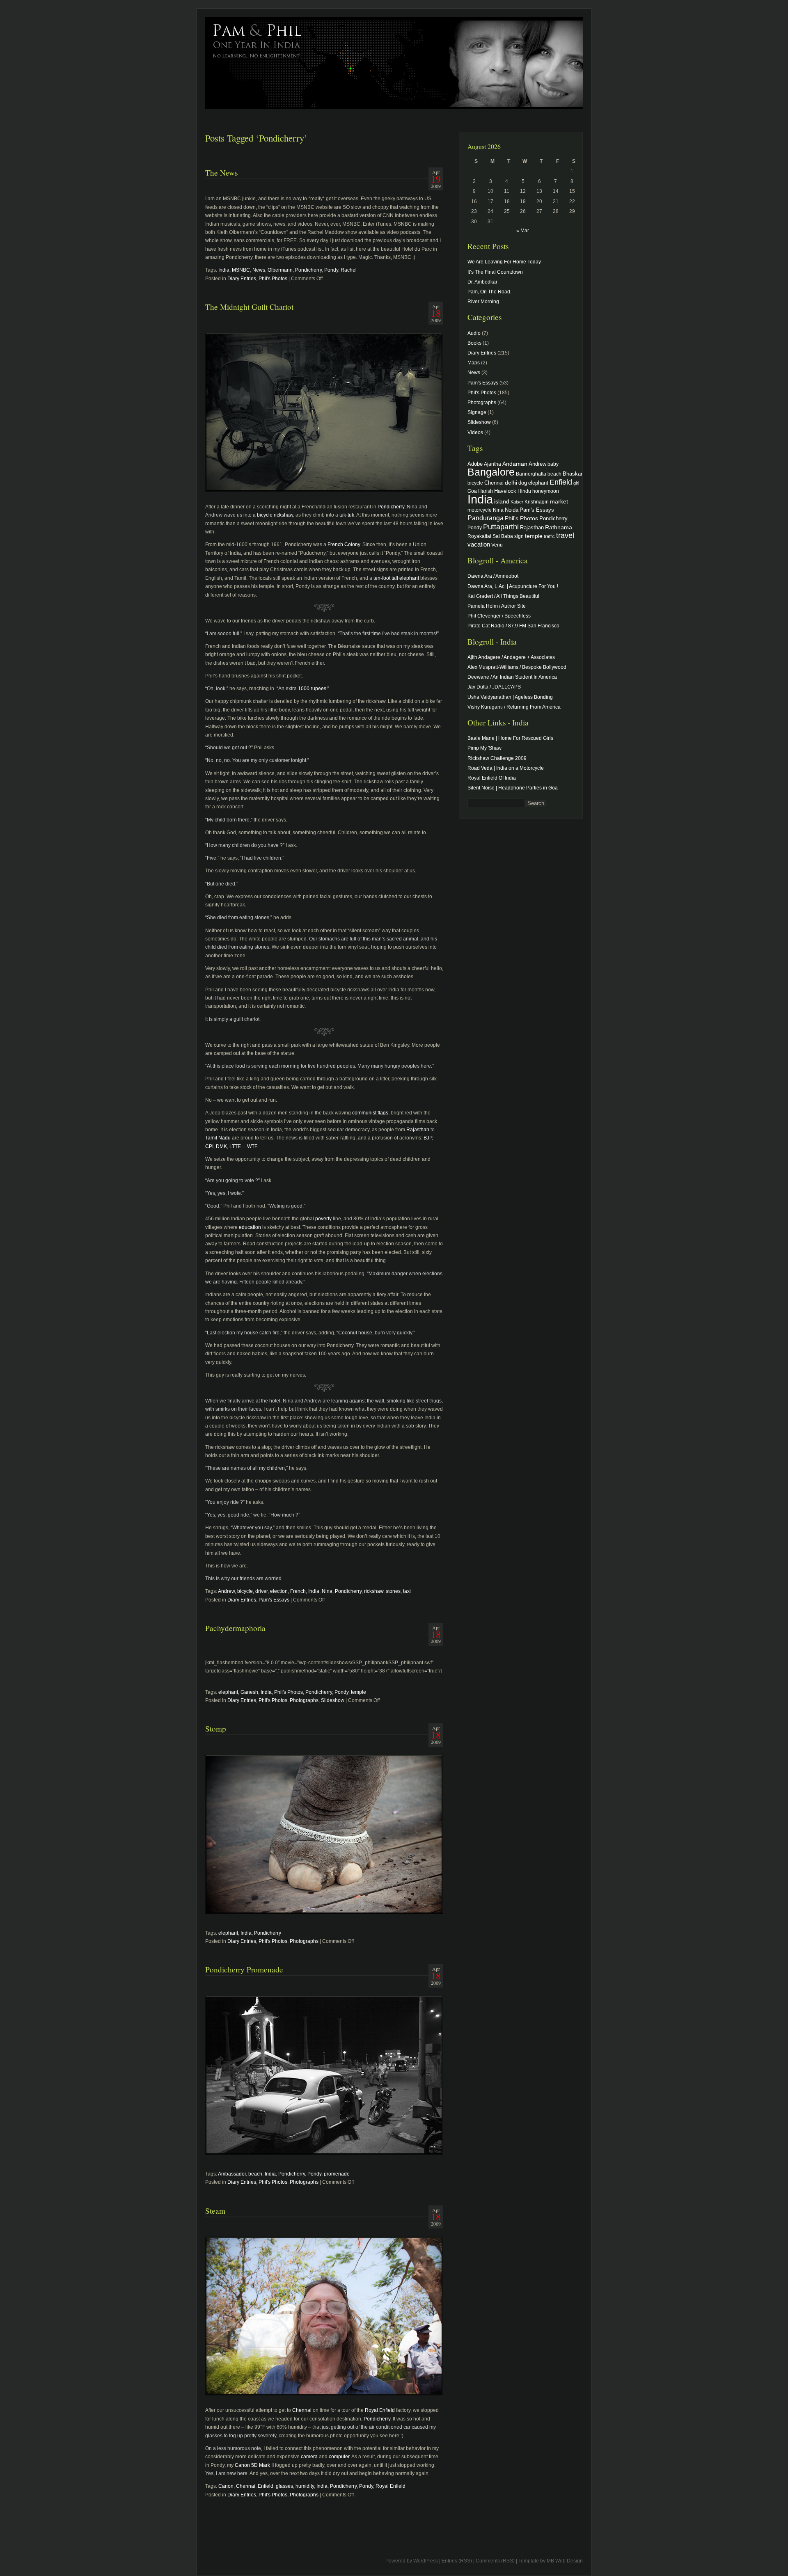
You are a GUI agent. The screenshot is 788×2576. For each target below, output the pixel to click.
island (502, 501)
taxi (407, 1591)
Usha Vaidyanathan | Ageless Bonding (510, 697)
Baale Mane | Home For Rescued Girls (510, 738)
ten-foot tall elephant (396, 578)
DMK (221, 1146)
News (259, 270)
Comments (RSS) (495, 2561)
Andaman (515, 464)
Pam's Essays (274, 1600)
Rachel (349, 270)
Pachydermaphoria (235, 1628)
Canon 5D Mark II (254, 2465)
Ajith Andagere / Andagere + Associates (511, 657)
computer (339, 2457)
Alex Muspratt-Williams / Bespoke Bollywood (517, 667)
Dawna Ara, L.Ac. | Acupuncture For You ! (513, 586)
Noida (512, 510)
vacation (479, 544)
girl (576, 483)
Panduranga (486, 518)
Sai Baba (503, 536)
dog (523, 483)
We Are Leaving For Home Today (504, 262)
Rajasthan (418, 1130)
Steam (215, 2211)
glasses (284, 2486)
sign (519, 536)
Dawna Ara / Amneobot (493, 576)
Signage (477, 412)
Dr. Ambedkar (482, 282)
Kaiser (517, 502)
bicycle (245, 1591)
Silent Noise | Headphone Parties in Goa (513, 788)
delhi (511, 483)
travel (565, 535)
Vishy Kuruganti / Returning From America (514, 707)
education (250, 1227)
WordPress (426, 2561)
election (279, 1591)
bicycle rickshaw (275, 515)
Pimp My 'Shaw (484, 748)
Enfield (266, 2486)
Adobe (475, 464)
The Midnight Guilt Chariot (249, 307)
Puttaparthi (501, 527)
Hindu (524, 491)
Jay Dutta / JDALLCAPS (494, 687)
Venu (497, 545)
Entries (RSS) (457, 2561)
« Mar (523, 231)
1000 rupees (312, 689)
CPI (209, 1146)
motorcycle (480, 510)
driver (261, 1591)
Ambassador (232, 2174)
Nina (327, 1591)
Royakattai (479, 536)
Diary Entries (242, 279)
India (224, 270)
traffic (549, 536)
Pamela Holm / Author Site (497, 606)
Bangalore (491, 472)
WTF (252, 1146)
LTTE (235, 1146)
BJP (428, 1138)
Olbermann (280, 270)
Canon (226, 2486)
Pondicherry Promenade (244, 1969)
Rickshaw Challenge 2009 (497, 758)
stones (393, 1591)
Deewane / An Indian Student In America (512, 677)
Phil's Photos (273, 279)
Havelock (505, 491)
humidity (305, 2486)
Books (474, 343)
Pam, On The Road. (489, 292)
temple (358, 1692)
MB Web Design (565, 2561)
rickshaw (374, 1591)
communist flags (370, 1113)
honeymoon (546, 491)
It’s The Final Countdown (495, 272)
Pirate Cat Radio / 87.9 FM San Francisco (513, 626)
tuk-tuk (347, 515)
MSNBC (241, 270)
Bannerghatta (531, 474)
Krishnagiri (537, 502)
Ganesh (249, 1692)
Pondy (331, 270)
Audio (474, 333)
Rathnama (559, 527)
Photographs (304, 1700)
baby (553, 464)
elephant (228, 1692)
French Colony (344, 544)
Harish (486, 491)
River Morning (483, 302)
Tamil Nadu (218, 1138)
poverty (323, 1219)
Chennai (302, 2410)
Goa (472, 491)
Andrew (226, 1591)
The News (221, 173)
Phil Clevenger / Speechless (499, 616)
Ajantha (492, 464)
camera (309, 2457)
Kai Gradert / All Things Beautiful (503, 596)
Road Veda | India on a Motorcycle (506, 768)
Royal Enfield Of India (492, 778)
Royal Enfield (380, 2410)
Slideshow (333, 1700)
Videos (475, 432)
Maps (474, 363)
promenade (337, 2174)
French (298, 1591)
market (559, 501)
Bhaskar (573, 474)
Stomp (216, 1728)
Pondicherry (308, 270)
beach (255, 2174)
